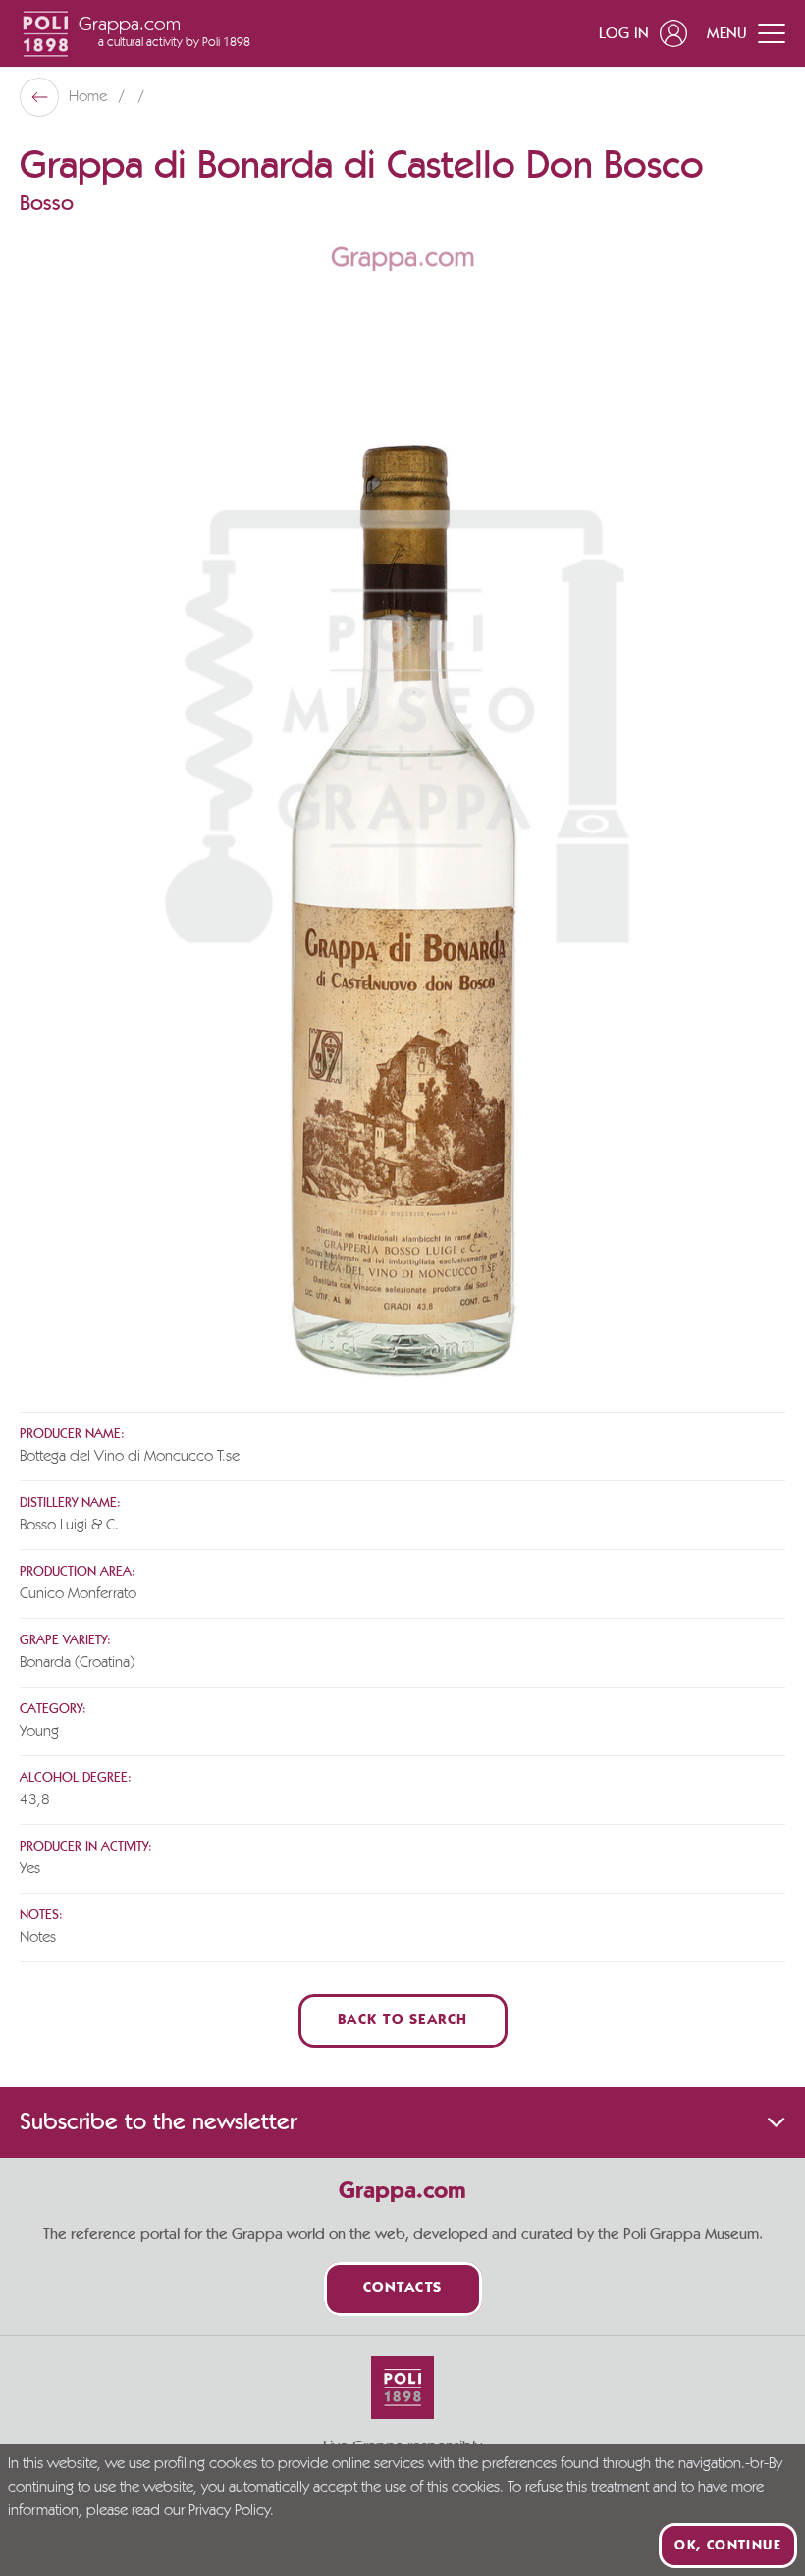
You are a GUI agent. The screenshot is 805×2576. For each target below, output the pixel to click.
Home (90, 97)
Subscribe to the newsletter (158, 2122)
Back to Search (403, 2021)
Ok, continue (728, 2546)
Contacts (403, 2289)
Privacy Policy (229, 2511)
